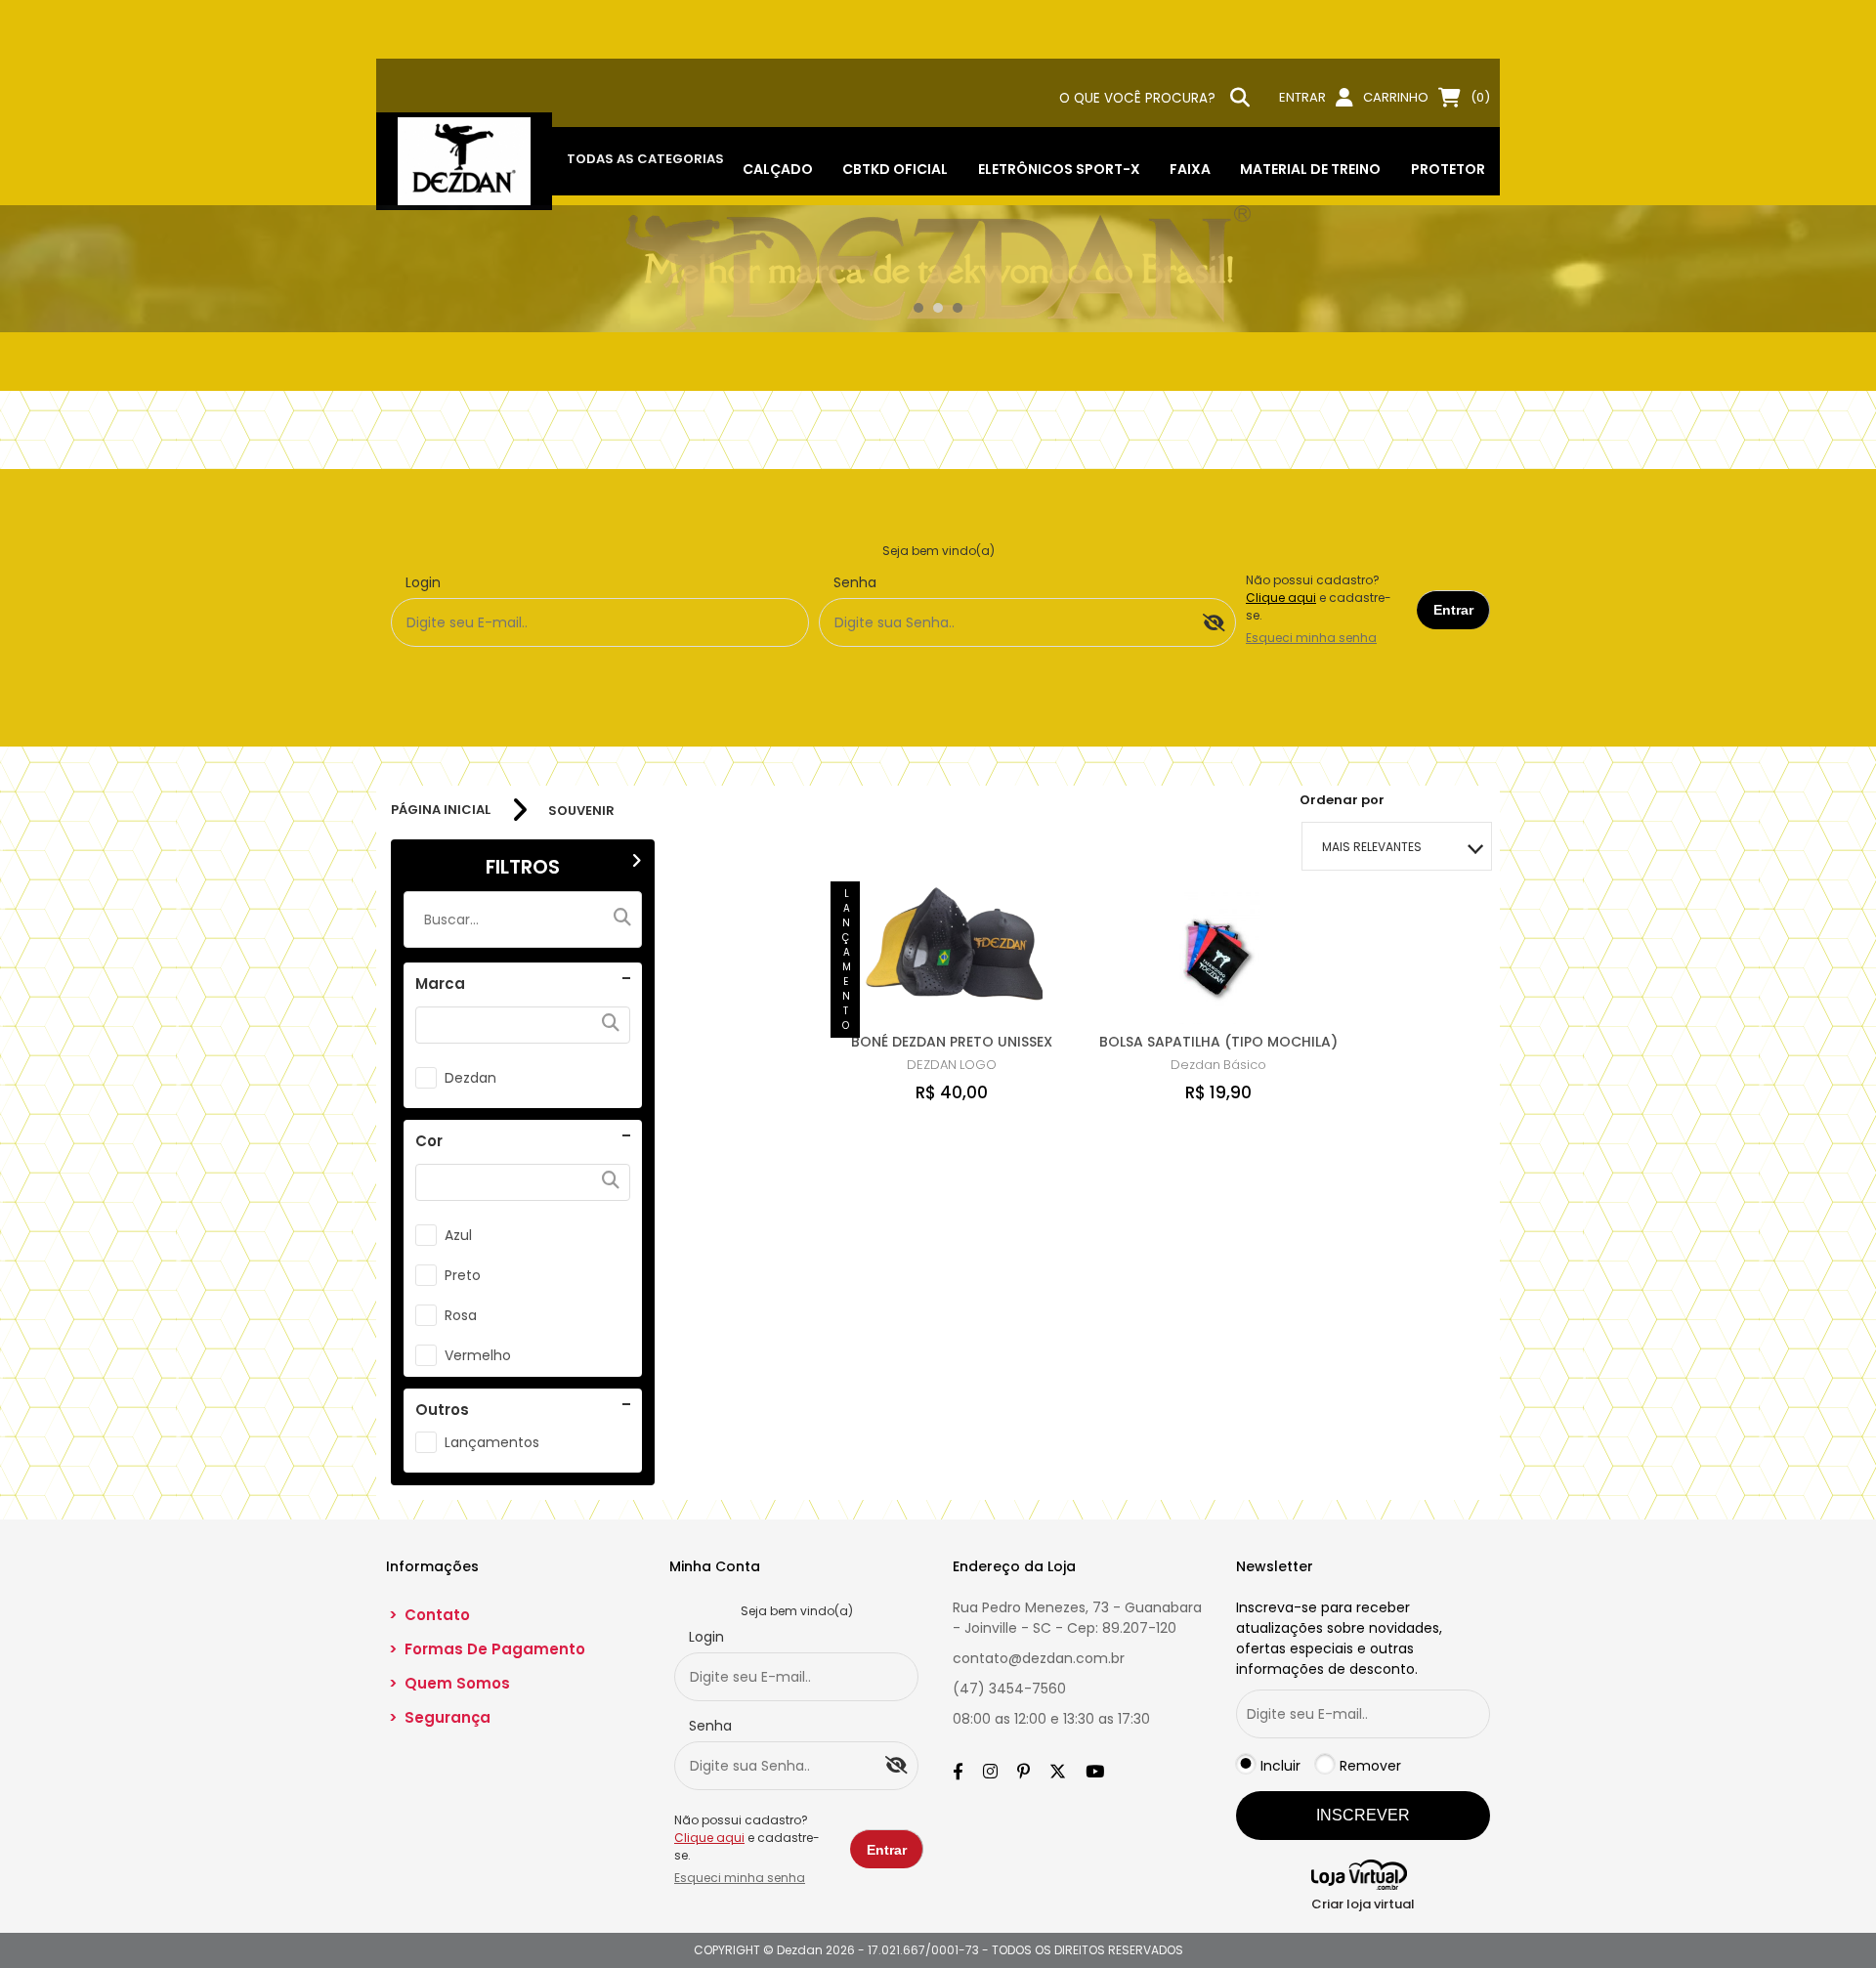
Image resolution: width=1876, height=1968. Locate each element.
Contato (429, 1615)
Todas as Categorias (645, 159)
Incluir (1280, 1766)
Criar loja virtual (1363, 1904)
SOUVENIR (581, 811)
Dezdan (470, 1078)
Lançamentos (492, 1442)
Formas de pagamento (487, 1649)
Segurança (440, 1717)
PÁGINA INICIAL (441, 810)
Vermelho (478, 1355)
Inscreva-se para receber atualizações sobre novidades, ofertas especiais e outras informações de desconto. (1339, 1638)
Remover (1370, 1766)
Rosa (461, 1315)
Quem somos (449, 1683)
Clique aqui (1281, 598)
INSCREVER (1363, 1815)
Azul (458, 1235)
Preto (463, 1275)
